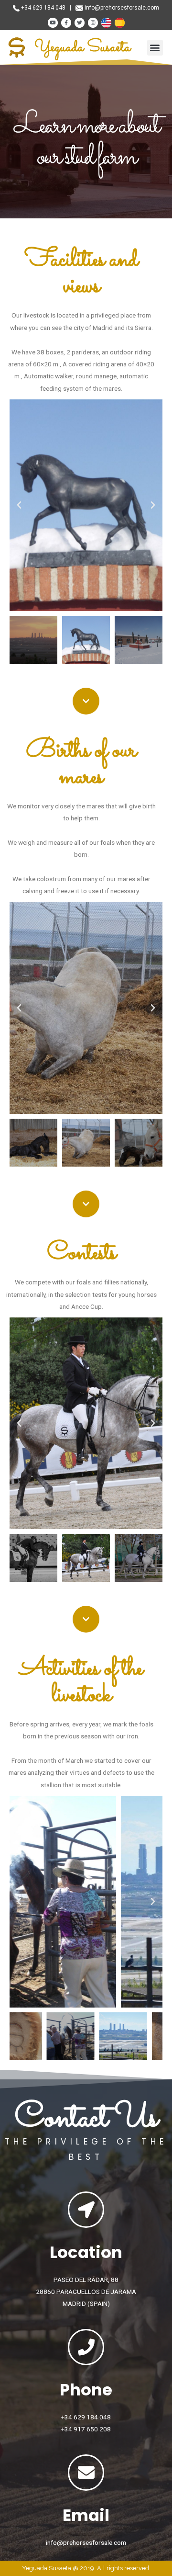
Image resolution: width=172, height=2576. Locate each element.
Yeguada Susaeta (82, 47)
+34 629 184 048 (43, 8)
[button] (155, 48)
